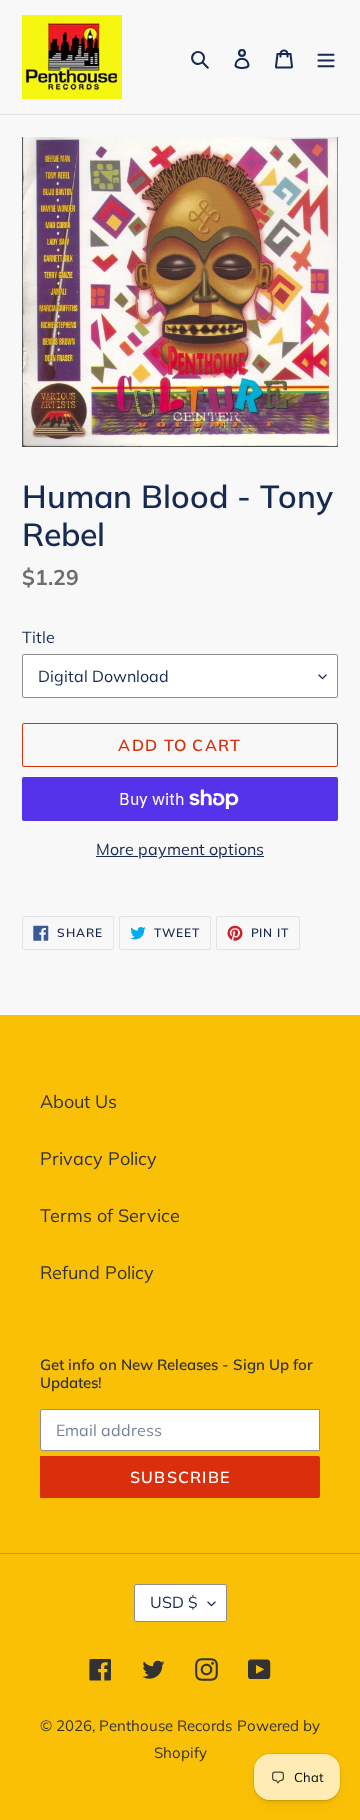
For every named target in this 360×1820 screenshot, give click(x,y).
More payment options (180, 849)
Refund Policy (97, 1272)
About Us (78, 1101)
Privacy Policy (98, 1158)
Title (38, 637)
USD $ (174, 1602)
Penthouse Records (165, 1725)
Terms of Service (110, 1215)
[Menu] (326, 56)
